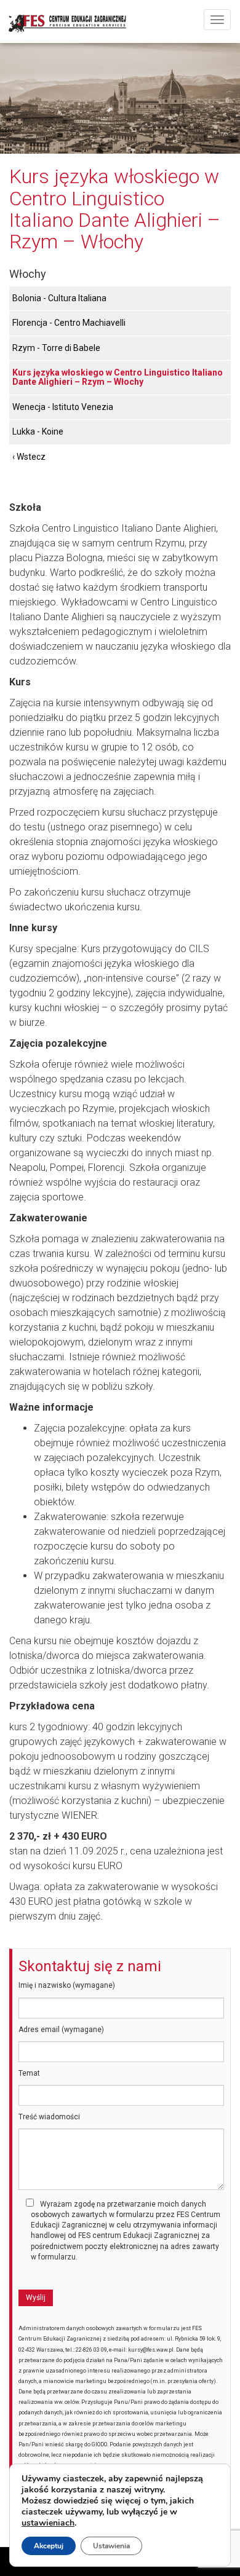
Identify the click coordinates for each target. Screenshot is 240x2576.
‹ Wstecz (29, 457)
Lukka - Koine (38, 431)
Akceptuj (49, 2546)
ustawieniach (48, 2523)
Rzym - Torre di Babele (56, 348)
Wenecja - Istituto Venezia (63, 407)
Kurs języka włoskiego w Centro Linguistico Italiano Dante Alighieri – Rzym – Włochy (118, 377)
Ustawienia (111, 2546)
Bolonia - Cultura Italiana (59, 298)
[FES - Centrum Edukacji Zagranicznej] (120, 18)
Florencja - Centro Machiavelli (69, 323)
